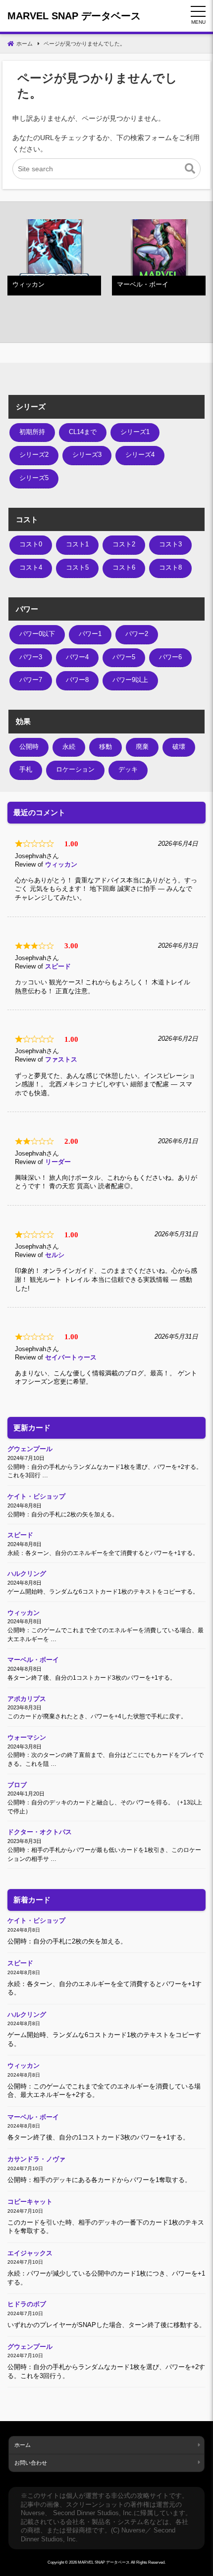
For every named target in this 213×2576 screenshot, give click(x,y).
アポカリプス (27, 1699)
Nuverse (33, 2513)
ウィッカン (61, 865)
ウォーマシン (27, 1738)
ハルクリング (27, 1574)
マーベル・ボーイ (33, 1660)
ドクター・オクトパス (40, 1832)
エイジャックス (30, 2253)
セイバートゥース (71, 1358)
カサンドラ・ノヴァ (36, 2159)
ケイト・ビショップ (36, 1497)
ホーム (23, 2445)
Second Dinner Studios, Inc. (93, 2513)
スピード (58, 967)
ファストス (61, 1060)
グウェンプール (30, 1449)
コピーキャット (30, 2202)
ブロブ (17, 1785)
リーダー (58, 1162)
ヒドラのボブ (27, 2304)
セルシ (55, 1255)
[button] (190, 169)
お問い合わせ (31, 2463)
